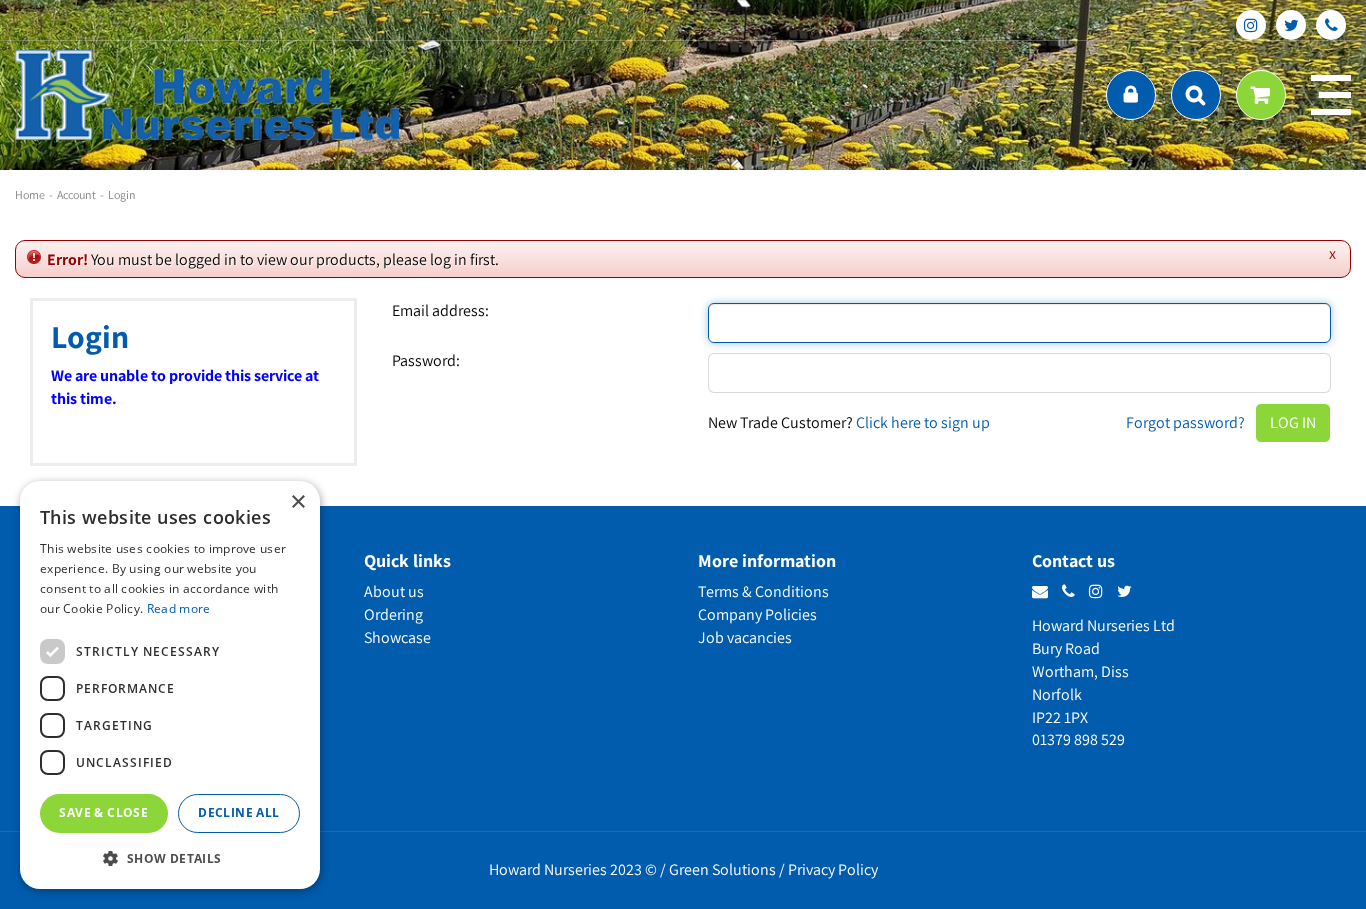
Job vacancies (745, 637)
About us (394, 591)
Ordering (393, 614)
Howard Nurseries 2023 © (573, 869)
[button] (170, 857)
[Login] (1131, 95)
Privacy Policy (833, 869)
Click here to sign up (923, 422)
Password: (426, 361)
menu (1331, 95)
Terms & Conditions (763, 591)
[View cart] (1261, 95)
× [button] (297, 502)
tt (1291, 25)
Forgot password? (1185, 422)
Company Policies (757, 614)
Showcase (397, 637)
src (1196, 95)
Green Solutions (722, 869)
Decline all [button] (238, 812)
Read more (179, 608)
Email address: (440, 311)
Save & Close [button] (103, 812)
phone (1331, 25)
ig (1251, 25)
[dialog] (170, 685)
